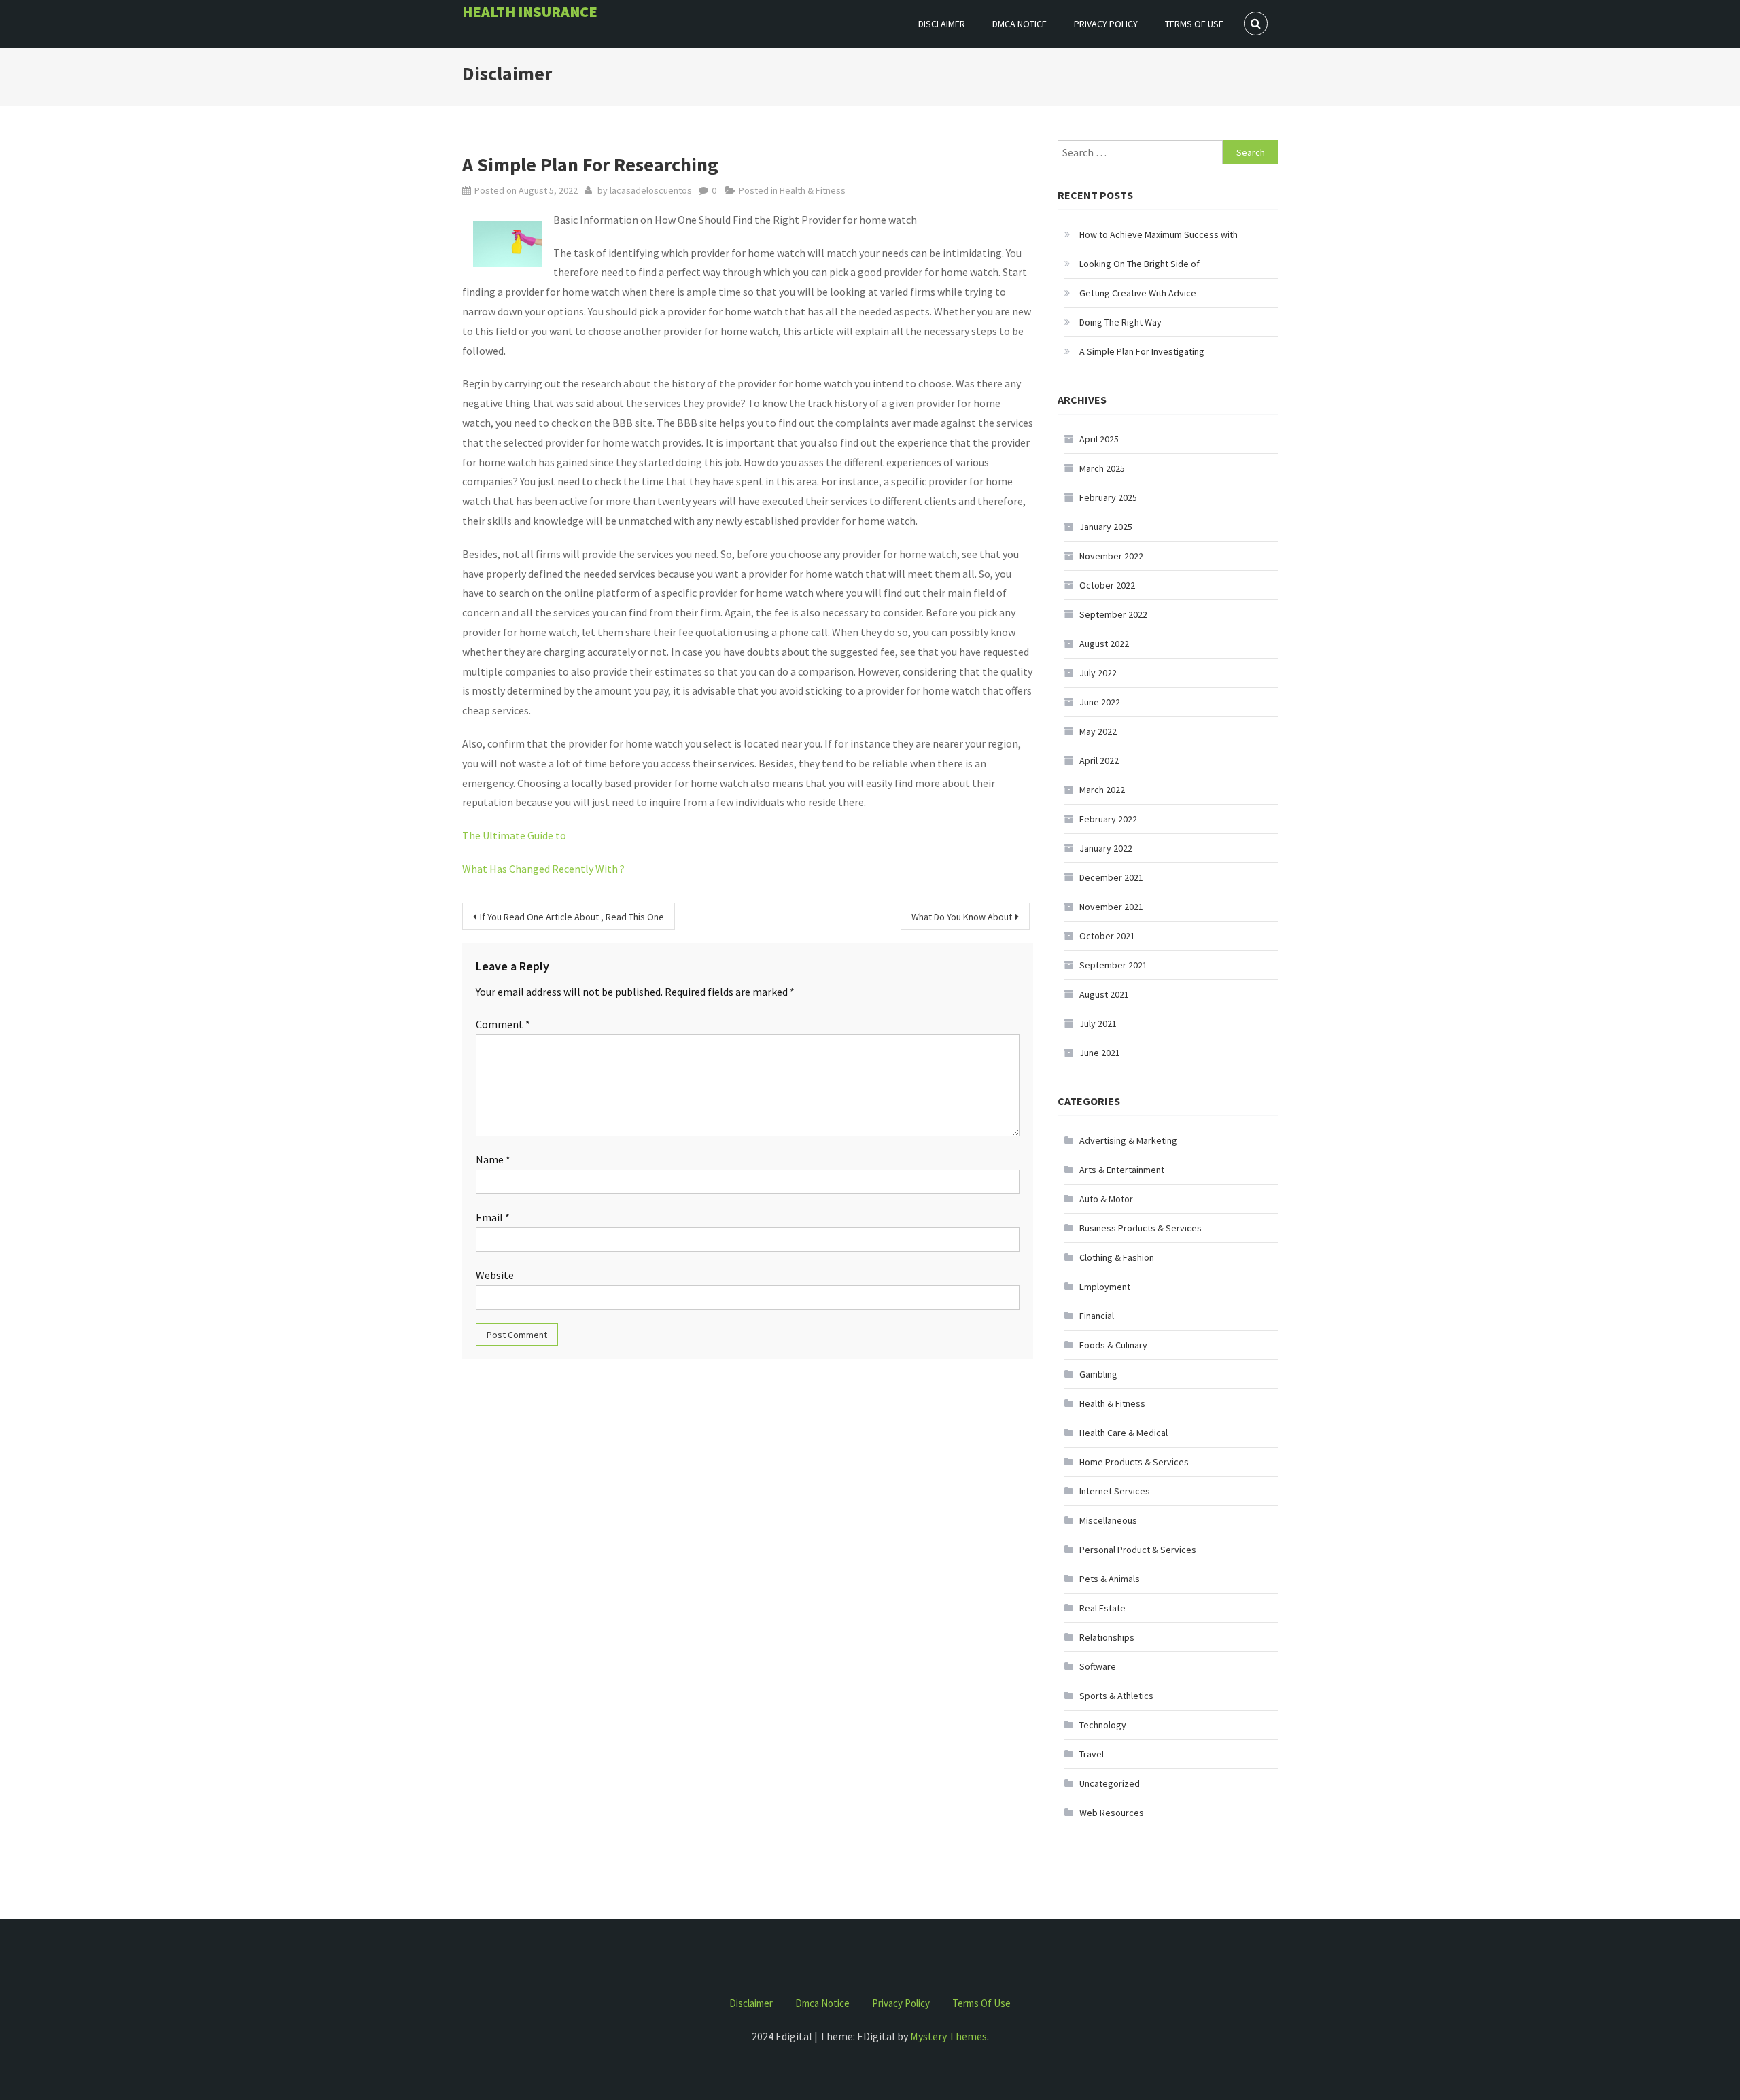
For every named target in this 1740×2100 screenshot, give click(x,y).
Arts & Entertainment (1122, 1170)
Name (493, 1159)
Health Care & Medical (1124, 1433)
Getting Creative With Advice (1138, 293)
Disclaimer (942, 24)
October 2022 (1107, 585)
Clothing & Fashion (1117, 1257)
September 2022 (1113, 614)
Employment (1105, 1287)
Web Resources (1112, 1813)
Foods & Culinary (1113, 1345)
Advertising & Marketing (1128, 1140)
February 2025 (1108, 497)
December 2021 (1111, 877)
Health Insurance (530, 12)
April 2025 (1099, 439)
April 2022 (1099, 760)
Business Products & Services (1141, 1228)
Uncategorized (1110, 1783)
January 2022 (1106, 848)
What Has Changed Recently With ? (543, 869)
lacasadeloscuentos (651, 190)
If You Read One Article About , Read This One (572, 917)
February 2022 (1108, 819)
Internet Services (1115, 1491)
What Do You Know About (962, 917)
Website (495, 1275)
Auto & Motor (1106, 1199)
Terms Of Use (1194, 24)
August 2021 (1104, 994)
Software (1098, 1666)
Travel (1092, 1754)
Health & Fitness (813, 190)
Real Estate (1102, 1608)
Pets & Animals (1110, 1579)
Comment (503, 1024)
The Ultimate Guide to (514, 835)
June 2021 (1100, 1053)
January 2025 (1106, 527)
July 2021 (1098, 1023)
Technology (1103, 1725)
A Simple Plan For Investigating (1142, 351)
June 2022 (1100, 702)
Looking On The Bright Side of (1139, 264)
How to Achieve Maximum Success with (1159, 234)
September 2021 (1113, 965)
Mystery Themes (949, 2036)
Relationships (1107, 1637)
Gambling (1098, 1374)
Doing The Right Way (1120, 322)
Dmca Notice (1020, 24)
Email (493, 1217)
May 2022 (1098, 731)
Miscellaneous (1108, 1520)
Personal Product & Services (1138, 1550)
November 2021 (1111, 907)
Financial (1097, 1316)
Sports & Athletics (1116, 1696)
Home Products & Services (1134, 1462)
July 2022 (1098, 673)
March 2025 (1102, 468)
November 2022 (1111, 556)
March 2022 (1102, 790)
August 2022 (1104, 644)
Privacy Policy (1106, 24)
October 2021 (1107, 936)
